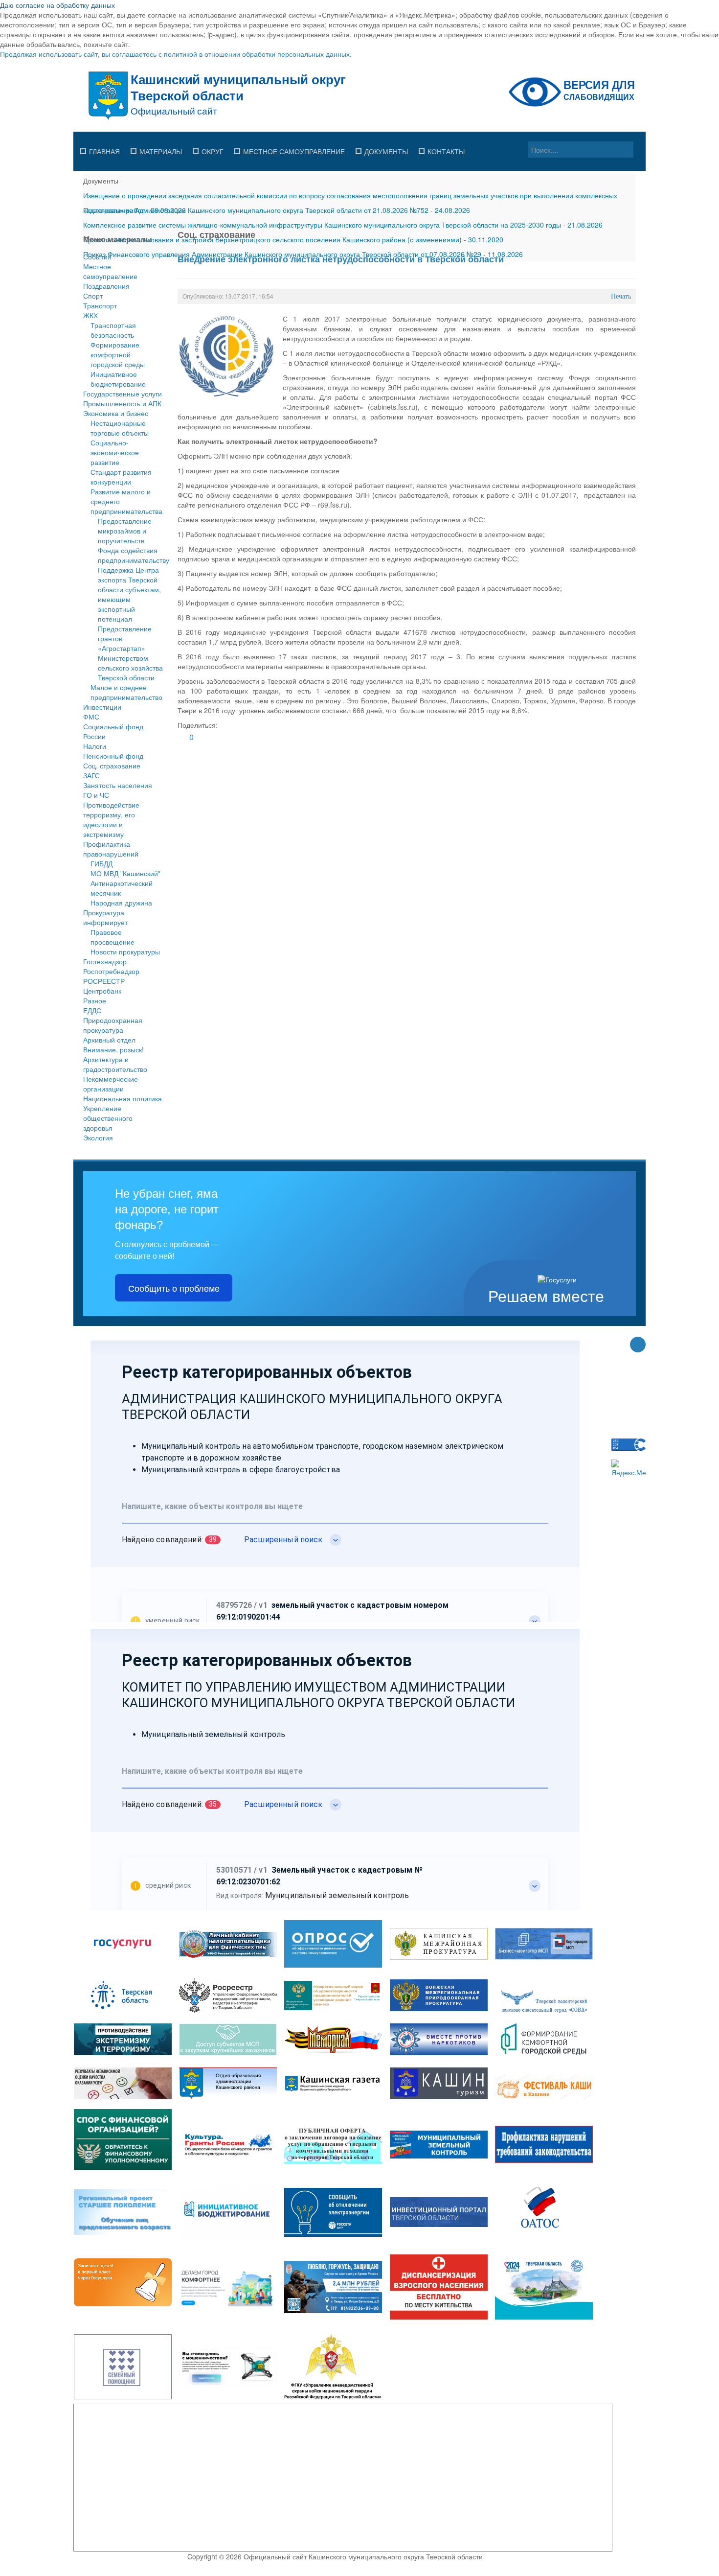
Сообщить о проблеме (174, 1288)
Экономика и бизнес (116, 413)
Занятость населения (118, 785)
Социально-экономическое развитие (115, 452)
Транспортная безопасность (113, 330)
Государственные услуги (123, 394)
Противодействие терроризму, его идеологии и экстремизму (111, 819)
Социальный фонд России (113, 731)
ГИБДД (101, 863)
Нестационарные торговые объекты (120, 428)
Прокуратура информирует (105, 917)
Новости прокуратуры (125, 951)
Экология (98, 1137)
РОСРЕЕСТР (104, 981)
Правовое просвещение (112, 937)
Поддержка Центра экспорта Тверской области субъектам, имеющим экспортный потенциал (129, 594)
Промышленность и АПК (122, 403)
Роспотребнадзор (111, 971)
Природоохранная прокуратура (113, 1025)
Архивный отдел (109, 1040)
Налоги (95, 746)
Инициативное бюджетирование (118, 379)
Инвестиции (102, 707)
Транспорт (100, 305)
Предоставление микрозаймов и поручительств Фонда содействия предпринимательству (134, 540)
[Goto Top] (638, 1346)
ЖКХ (90, 315)
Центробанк (102, 991)
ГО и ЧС (96, 795)
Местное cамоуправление (110, 271)
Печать (621, 296)
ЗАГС (91, 775)
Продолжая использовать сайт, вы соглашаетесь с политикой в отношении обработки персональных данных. (176, 54)
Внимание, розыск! (113, 1049)
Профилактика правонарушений (111, 849)
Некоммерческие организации (111, 1084)
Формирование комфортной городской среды (118, 354)
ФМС (91, 717)
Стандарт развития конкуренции (121, 477)
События (97, 256)
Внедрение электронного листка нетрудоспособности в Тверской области (341, 259)
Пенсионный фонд (113, 756)
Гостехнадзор (105, 961)
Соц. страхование (112, 766)
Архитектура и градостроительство (115, 1064)
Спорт (93, 296)
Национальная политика (123, 1098)
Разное (95, 1000)
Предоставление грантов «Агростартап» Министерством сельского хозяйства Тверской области (130, 653)
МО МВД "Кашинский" (125, 873)
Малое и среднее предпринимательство (126, 692)
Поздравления (106, 286)
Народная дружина (121, 903)
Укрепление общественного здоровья (108, 1118)
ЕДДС (92, 1010)
